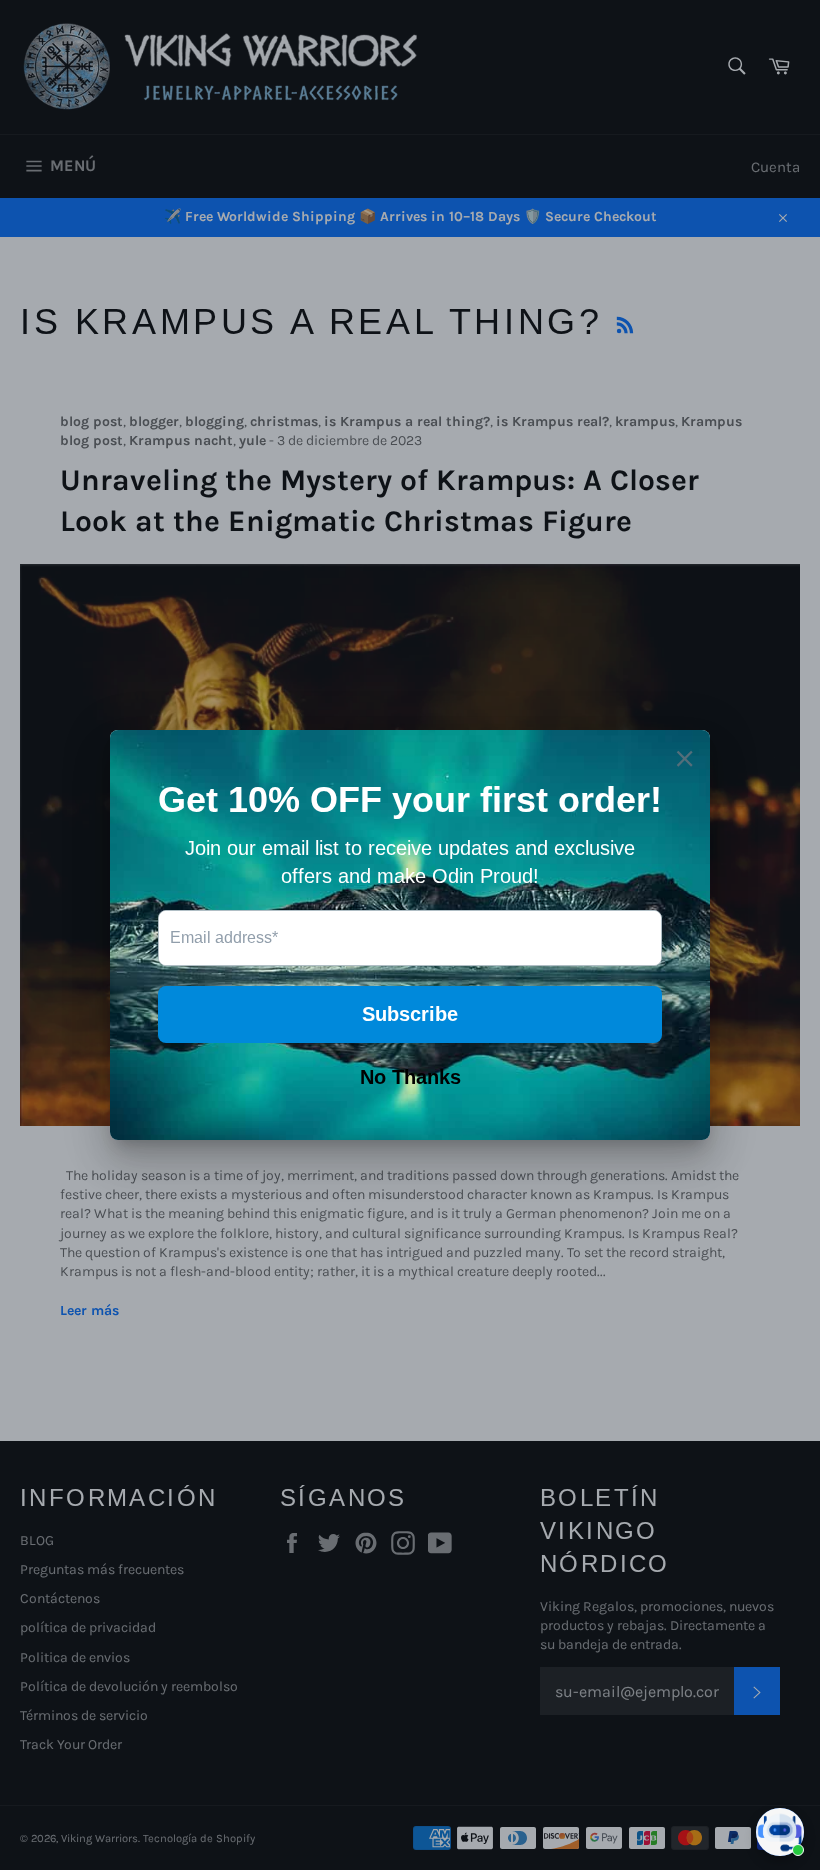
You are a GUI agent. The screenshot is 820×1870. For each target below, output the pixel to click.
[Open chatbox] (780, 1832)
